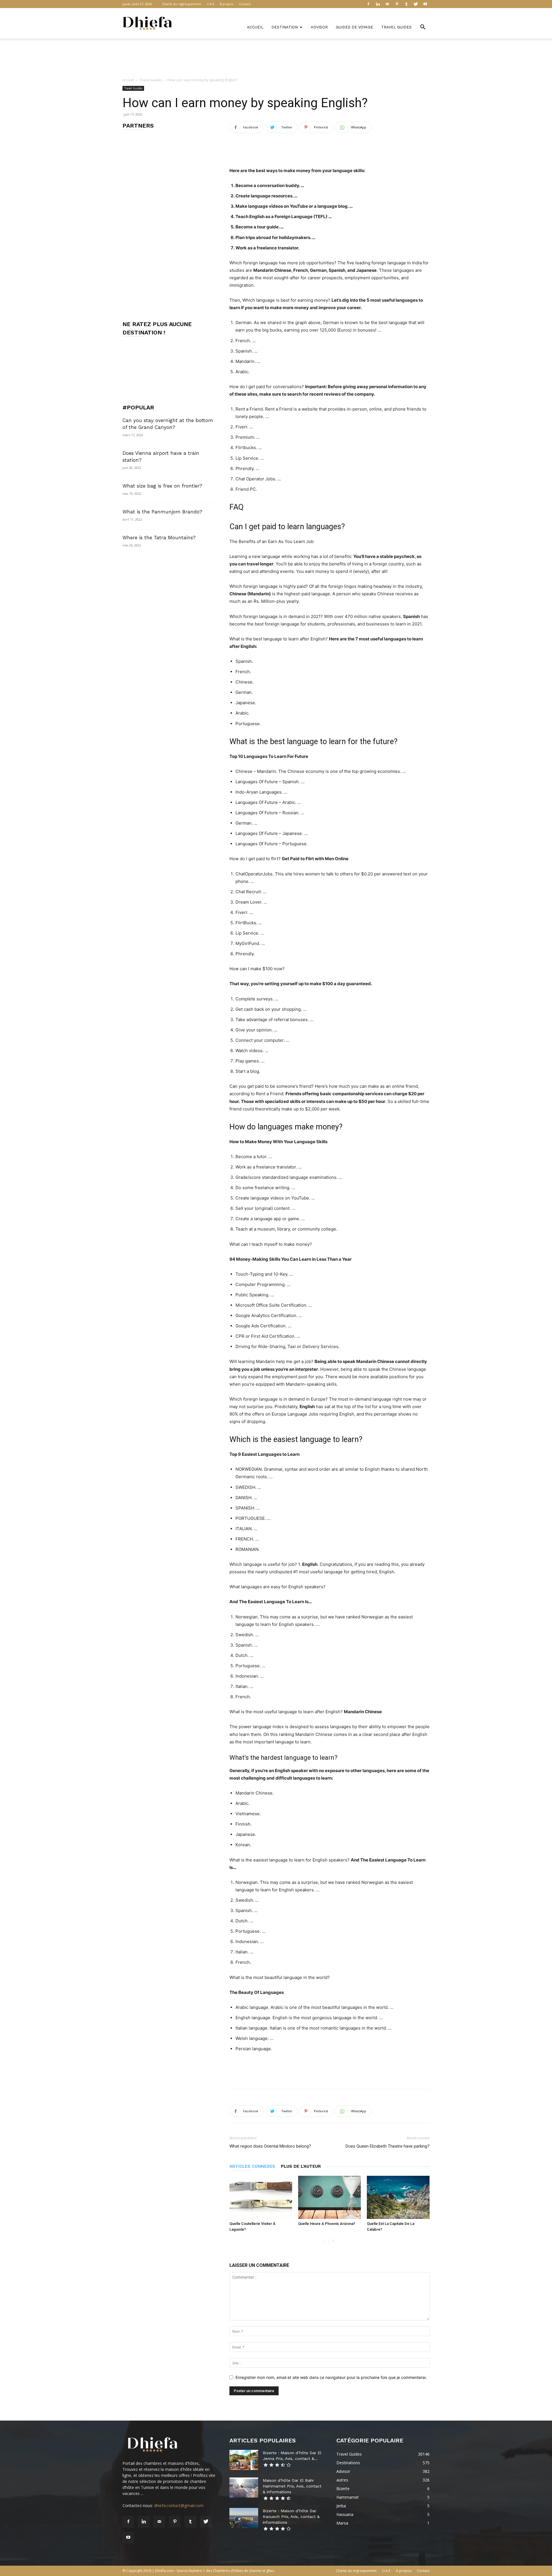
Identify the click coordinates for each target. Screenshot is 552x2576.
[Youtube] (425, 4)
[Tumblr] (406, 4)
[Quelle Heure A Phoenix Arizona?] (329, 2197)
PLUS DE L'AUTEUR (301, 2166)
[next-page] (333, 2241)
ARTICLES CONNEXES (252, 2166)
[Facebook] (368, 4)
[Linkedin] (378, 4)
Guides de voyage (354, 27)
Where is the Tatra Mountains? (159, 538)
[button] (423, 28)
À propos (227, 4)
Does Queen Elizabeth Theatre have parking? (388, 2146)
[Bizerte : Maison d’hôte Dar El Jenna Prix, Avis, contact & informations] (244, 2460)
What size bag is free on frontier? (162, 486)
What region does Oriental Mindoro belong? (270, 2146)
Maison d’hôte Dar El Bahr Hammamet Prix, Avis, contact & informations (292, 2486)
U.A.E (210, 4)
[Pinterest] (397, 4)
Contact (245, 4)
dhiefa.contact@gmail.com (179, 2505)
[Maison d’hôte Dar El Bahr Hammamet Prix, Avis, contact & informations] (244, 2488)
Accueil (255, 27)
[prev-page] (324, 2241)
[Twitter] (416, 4)
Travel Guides (396, 27)
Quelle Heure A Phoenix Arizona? (327, 2224)
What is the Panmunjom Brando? (162, 512)
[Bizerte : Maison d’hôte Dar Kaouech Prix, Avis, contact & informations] (244, 2518)
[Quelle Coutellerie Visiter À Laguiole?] (261, 2197)
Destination (285, 27)
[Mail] (387, 4)
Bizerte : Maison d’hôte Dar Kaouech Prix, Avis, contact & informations (291, 2517)
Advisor (319, 27)
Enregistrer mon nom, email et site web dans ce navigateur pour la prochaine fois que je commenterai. (331, 2377)
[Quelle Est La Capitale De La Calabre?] (398, 2197)
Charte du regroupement (181, 4)
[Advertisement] (276, 58)
